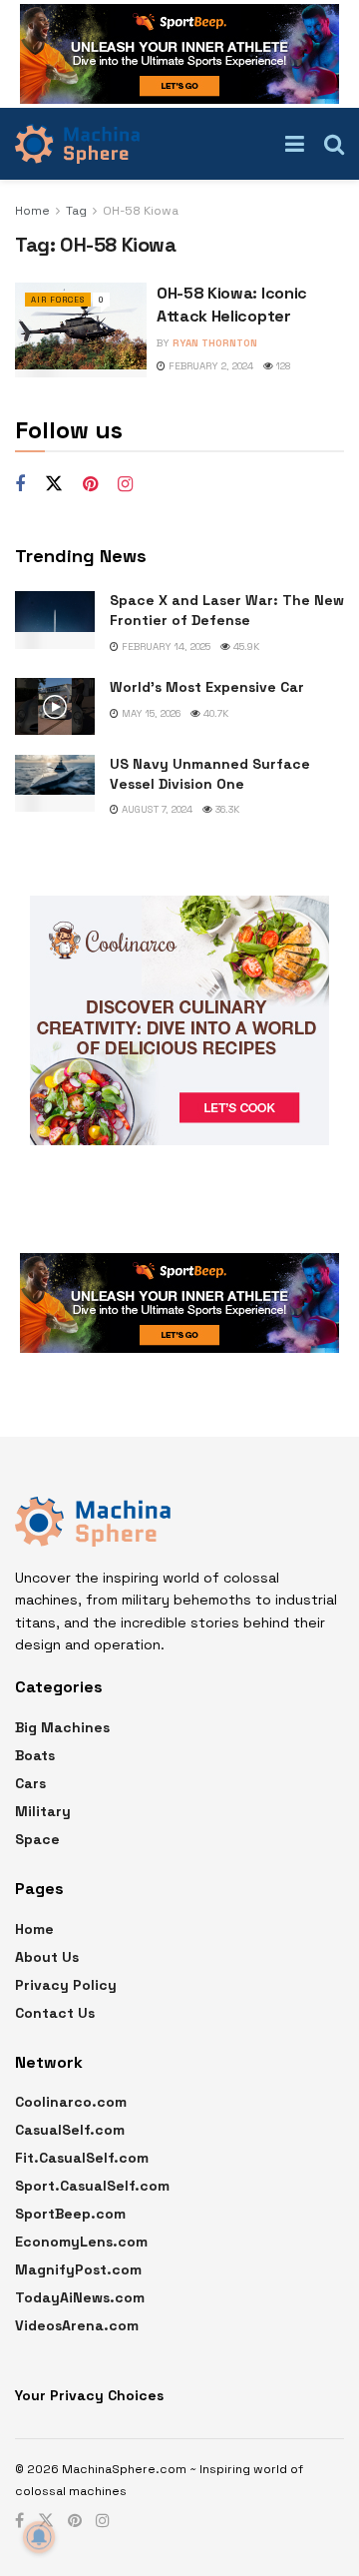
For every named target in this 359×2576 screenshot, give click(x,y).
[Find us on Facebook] (20, 485)
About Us (47, 1957)
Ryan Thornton (215, 343)
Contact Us (55, 2013)
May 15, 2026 (150, 713)
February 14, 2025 (165, 646)
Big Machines (62, 1727)
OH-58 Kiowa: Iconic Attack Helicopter (232, 304)
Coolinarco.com (71, 2102)
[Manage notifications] (39, 2537)
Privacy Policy (66, 1985)
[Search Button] (334, 144)
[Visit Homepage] (77, 144)
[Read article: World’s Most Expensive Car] (55, 706)
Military (43, 1811)
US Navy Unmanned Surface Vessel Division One (210, 774)
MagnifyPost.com (78, 2269)
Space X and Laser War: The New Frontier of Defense (227, 610)
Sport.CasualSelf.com (92, 2186)
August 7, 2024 (156, 809)
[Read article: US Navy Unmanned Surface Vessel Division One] (55, 783)
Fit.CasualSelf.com (82, 2158)
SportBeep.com (70, 2214)
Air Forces (58, 300)
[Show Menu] (295, 144)
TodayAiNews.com (80, 2297)
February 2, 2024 (209, 366)
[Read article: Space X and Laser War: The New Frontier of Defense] (55, 620)
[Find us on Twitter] (54, 484)
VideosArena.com (77, 2325)
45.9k (245, 646)
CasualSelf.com (70, 2130)
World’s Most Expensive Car (207, 687)
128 (282, 366)
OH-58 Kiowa (141, 211)
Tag (76, 211)
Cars (30, 1783)
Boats (35, 1755)
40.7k (214, 713)
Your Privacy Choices (89, 2395)
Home (32, 211)
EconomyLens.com (81, 2242)
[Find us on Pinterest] (90, 485)
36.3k (226, 809)
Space (37, 1839)
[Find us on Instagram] (125, 485)
